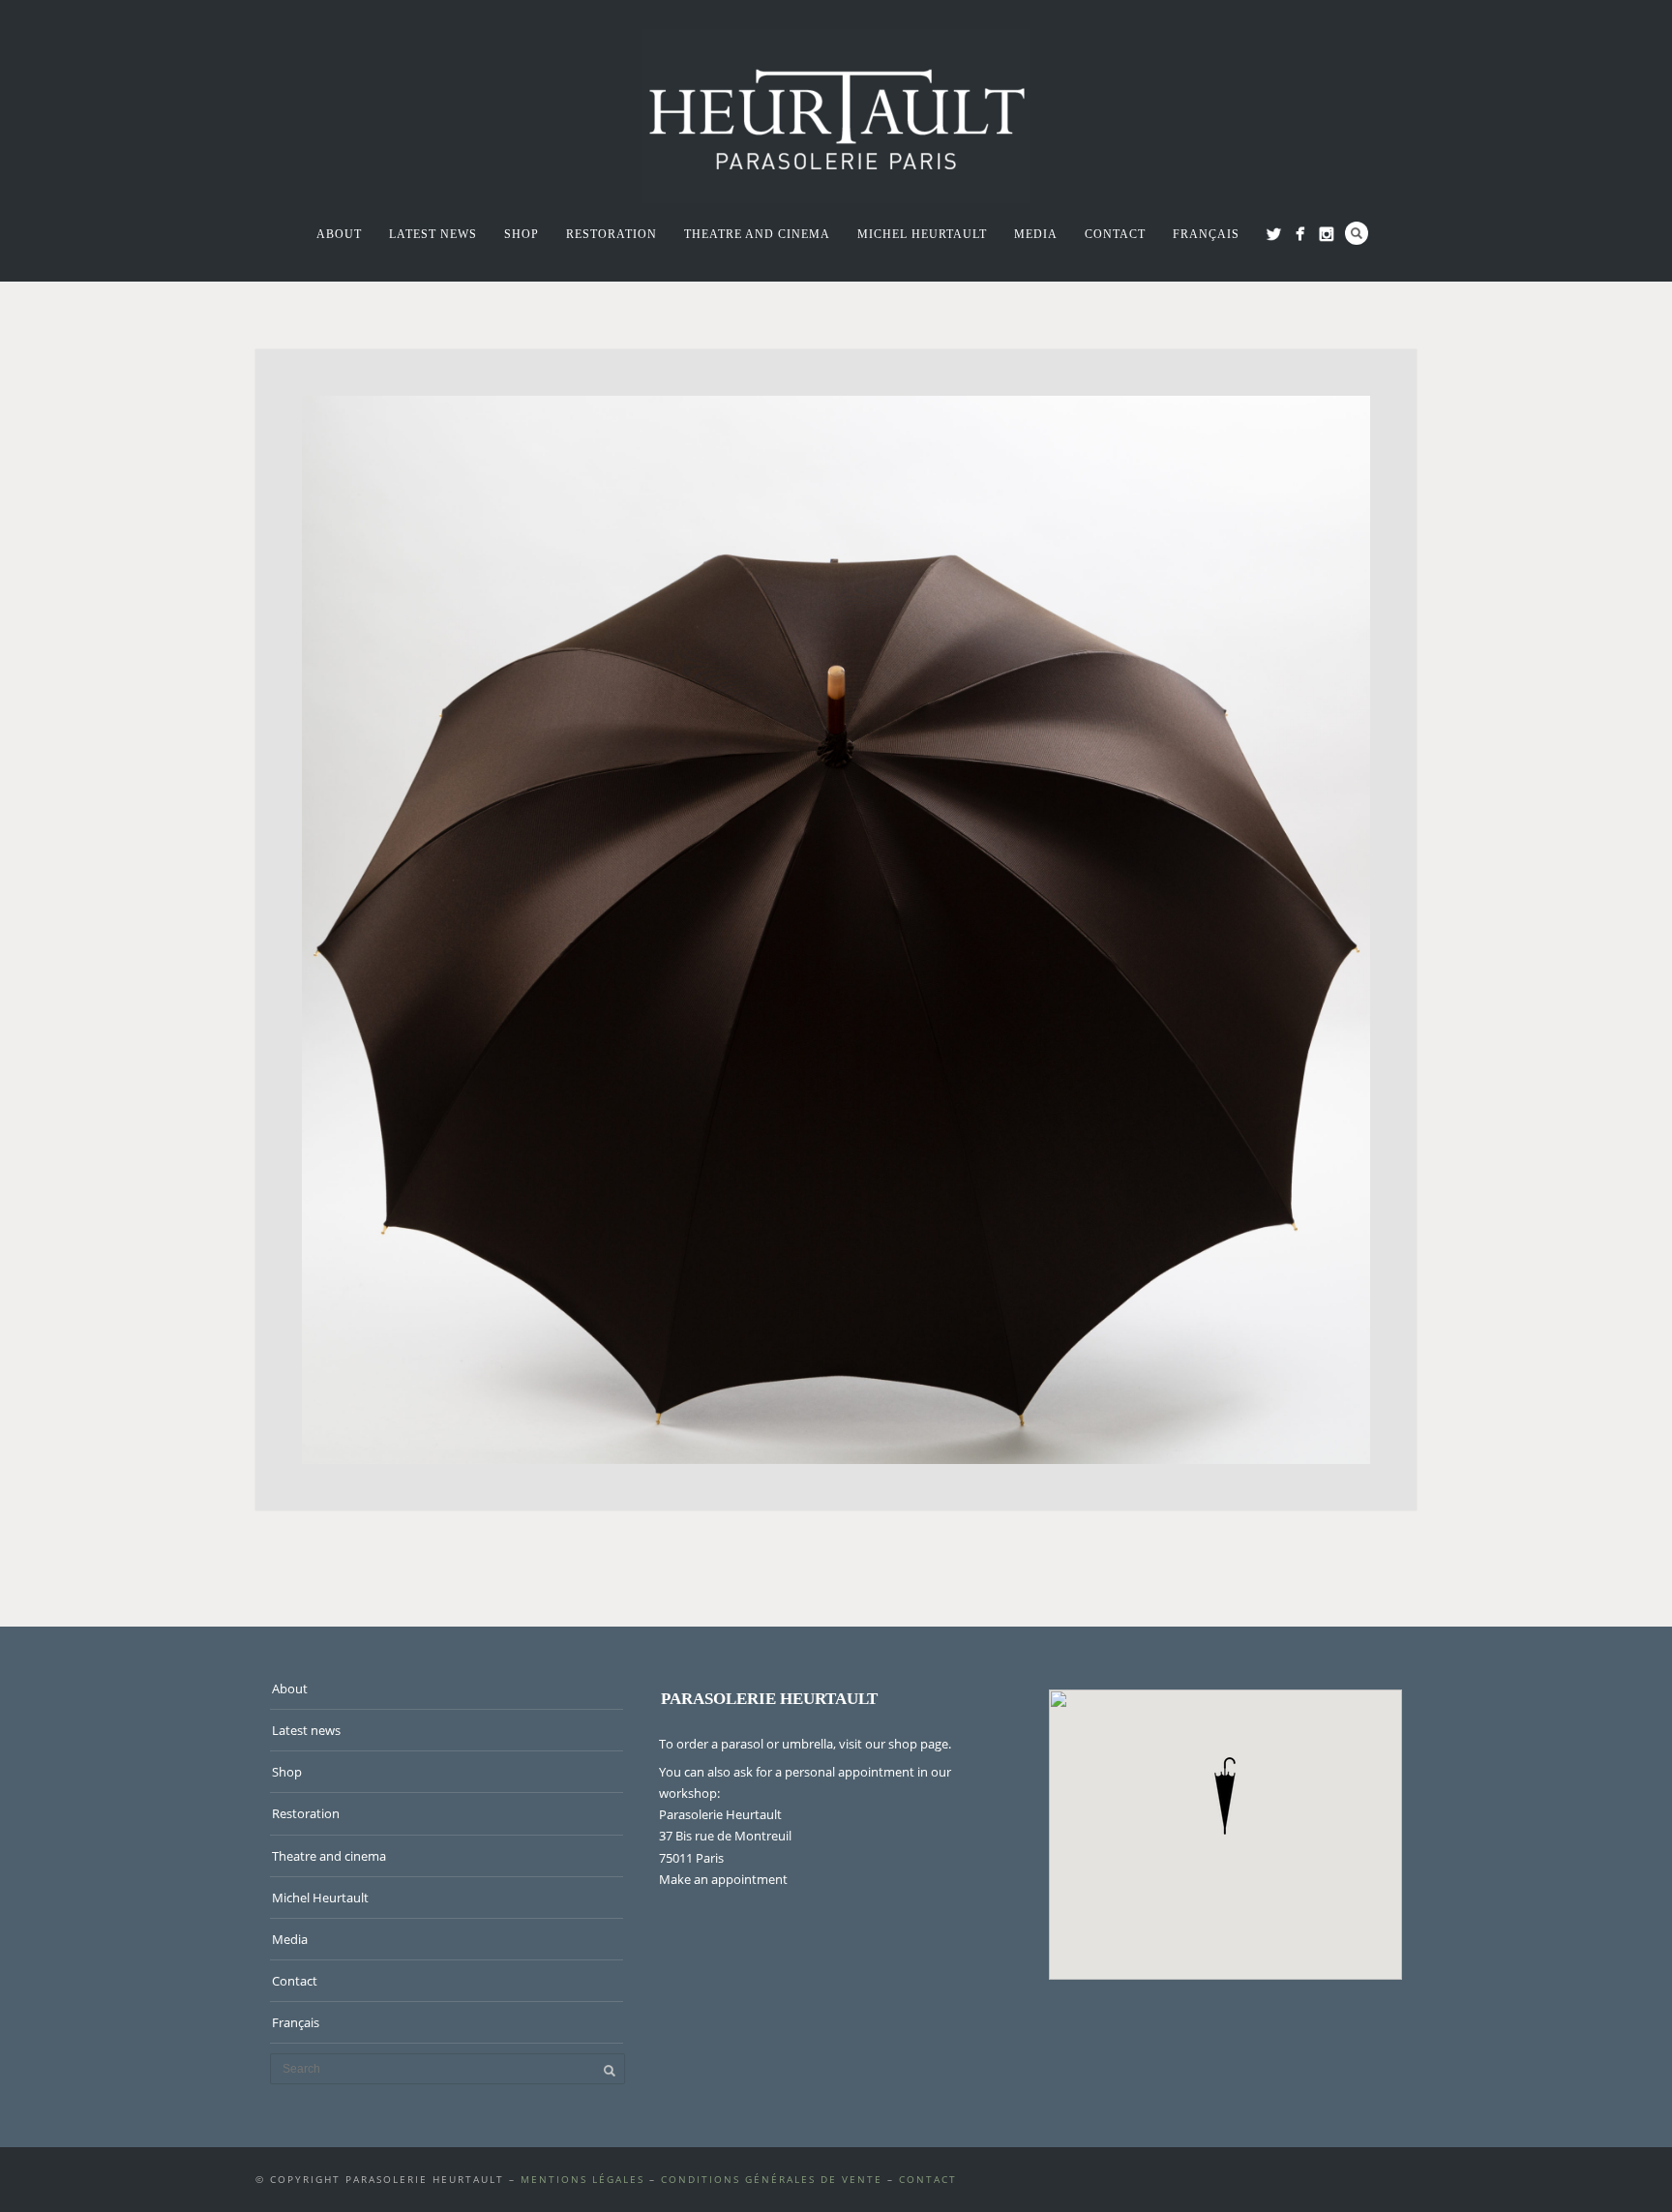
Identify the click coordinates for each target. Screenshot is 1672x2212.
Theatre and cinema (757, 234)
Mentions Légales (582, 2179)
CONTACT (928, 2179)
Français (1206, 234)
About (339, 234)
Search (1357, 233)
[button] (1225, 1796)
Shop (522, 234)
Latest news (433, 234)
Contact (1115, 234)
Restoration (612, 234)
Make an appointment (723, 1879)
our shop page (907, 1744)
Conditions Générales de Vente (772, 2179)
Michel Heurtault (922, 234)
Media (1036, 234)
